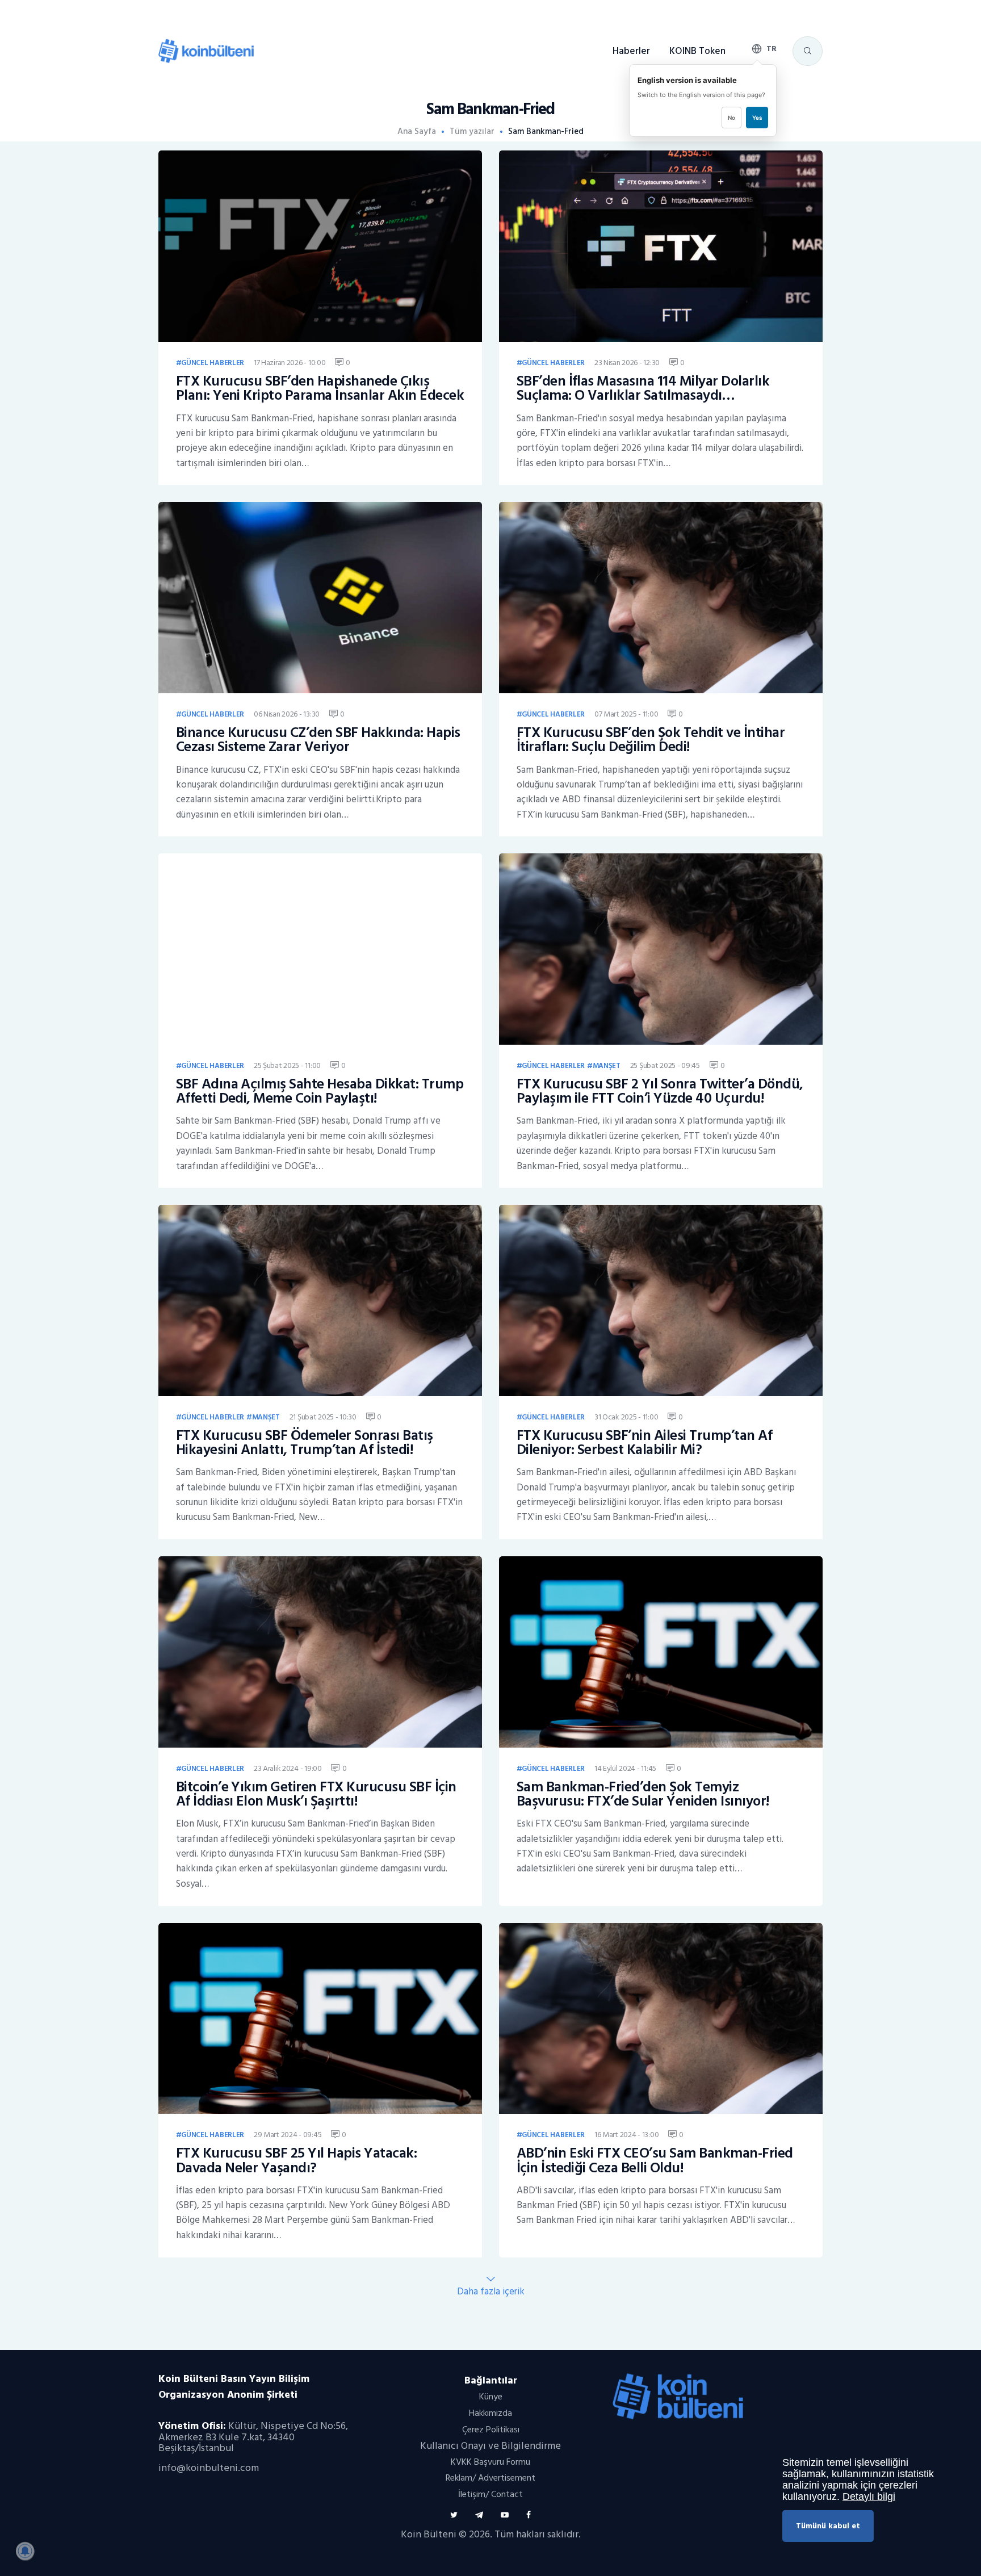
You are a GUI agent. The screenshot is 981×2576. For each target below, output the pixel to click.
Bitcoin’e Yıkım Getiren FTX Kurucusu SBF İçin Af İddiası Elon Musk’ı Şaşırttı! (316, 1794)
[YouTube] (505, 2515)
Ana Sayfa (417, 132)
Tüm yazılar (472, 131)
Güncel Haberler (213, 363)
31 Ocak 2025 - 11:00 (626, 1417)
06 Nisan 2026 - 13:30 (287, 714)
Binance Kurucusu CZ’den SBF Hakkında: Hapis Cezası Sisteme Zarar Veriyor (318, 740)
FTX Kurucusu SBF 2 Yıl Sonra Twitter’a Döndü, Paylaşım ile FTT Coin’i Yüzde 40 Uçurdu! (660, 1092)
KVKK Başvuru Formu (491, 2462)
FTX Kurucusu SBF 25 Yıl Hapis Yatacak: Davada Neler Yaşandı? (297, 2161)
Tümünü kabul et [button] (828, 2526)
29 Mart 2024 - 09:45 (288, 2135)
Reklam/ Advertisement (491, 2478)
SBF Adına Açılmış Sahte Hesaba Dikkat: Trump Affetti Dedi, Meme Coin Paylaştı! (320, 1092)
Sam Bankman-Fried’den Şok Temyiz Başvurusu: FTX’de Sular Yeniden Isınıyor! (643, 1794)
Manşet (607, 1066)
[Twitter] (454, 2515)
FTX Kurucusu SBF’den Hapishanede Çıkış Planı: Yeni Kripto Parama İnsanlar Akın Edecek (320, 389)
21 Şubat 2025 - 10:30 (323, 1417)
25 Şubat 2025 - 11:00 (287, 1065)
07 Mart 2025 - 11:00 (626, 714)
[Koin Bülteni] (206, 45)
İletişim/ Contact (491, 2494)
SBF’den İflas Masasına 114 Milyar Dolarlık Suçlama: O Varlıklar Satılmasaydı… (643, 389)
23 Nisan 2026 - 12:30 (627, 363)
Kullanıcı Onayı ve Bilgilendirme (491, 2446)
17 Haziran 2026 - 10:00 (290, 363)
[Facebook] (529, 2515)
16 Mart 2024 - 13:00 (626, 2135)
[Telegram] (479, 2515)
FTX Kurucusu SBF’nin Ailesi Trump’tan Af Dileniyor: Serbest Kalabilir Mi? (645, 1443)
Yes (757, 118)
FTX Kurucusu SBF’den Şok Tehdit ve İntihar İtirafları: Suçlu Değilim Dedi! (651, 740)
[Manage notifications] (25, 2551)
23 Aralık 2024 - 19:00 (288, 1768)
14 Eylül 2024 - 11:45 (625, 1768)
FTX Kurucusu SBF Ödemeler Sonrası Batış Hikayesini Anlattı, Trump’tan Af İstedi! (305, 1443)
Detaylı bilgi (869, 2497)
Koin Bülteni (429, 2534)
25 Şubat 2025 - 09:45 (665, 1065)
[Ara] (807, 51)
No (731, 118)
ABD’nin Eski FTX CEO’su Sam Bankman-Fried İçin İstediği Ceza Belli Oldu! (655, 2161)
